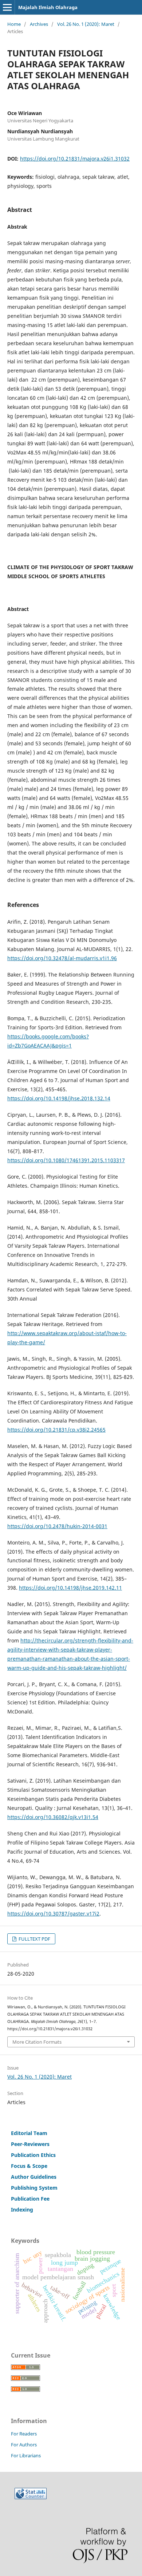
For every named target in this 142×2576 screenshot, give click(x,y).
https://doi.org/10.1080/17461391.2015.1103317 (66, 1160)
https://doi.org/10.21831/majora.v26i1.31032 (75, 159)
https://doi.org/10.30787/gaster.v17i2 (53, 1914)
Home (14, 24)
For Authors (24, 2445)
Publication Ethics (33, 2155)
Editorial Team (29, 2133)
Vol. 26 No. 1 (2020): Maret (86, 24)
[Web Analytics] (31, 2497)
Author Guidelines (34, 2177)
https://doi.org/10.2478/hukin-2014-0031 (57, 1526)
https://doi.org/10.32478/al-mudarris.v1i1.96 (62, 958)
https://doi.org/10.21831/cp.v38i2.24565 (56, 1430)
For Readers (24, 2434)
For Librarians (26, 2455)
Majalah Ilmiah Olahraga (48, 7)
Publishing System (34, 2188)
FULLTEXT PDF (34, 1939)
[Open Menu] (7, 7)
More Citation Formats (37, 2042)
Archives (39, 24)
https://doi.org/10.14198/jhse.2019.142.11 (70, 1588)
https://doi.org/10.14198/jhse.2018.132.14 (59, 1098)
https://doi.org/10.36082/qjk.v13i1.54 (53, 1817)
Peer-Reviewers (30, 2144)
